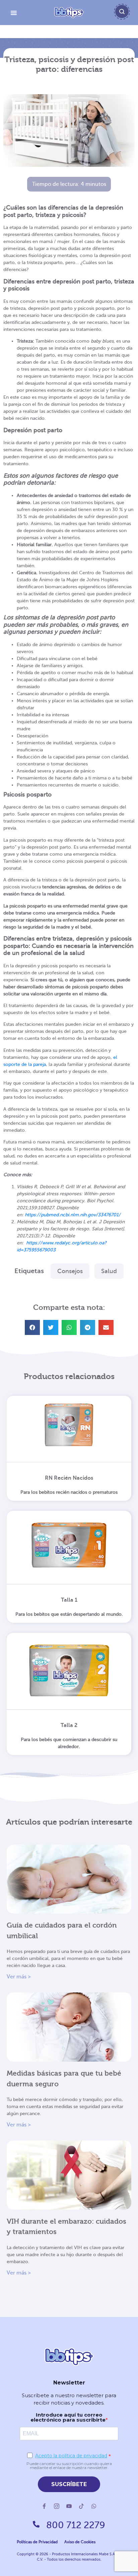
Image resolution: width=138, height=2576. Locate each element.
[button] (32, 1327)
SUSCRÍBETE (69, 2484)
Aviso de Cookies (80, 2542)
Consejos (70, 1271)
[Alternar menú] (14, 13)
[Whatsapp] (94, 2506)
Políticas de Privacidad (37, 2542)
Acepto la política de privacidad (71, 2456)
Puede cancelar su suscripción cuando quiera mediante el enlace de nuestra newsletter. (69, 2466)
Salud (109, 1271)
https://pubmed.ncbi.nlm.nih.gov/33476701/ (73, 1215)
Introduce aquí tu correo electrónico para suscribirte (68, 2417)
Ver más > (19, 1977)
